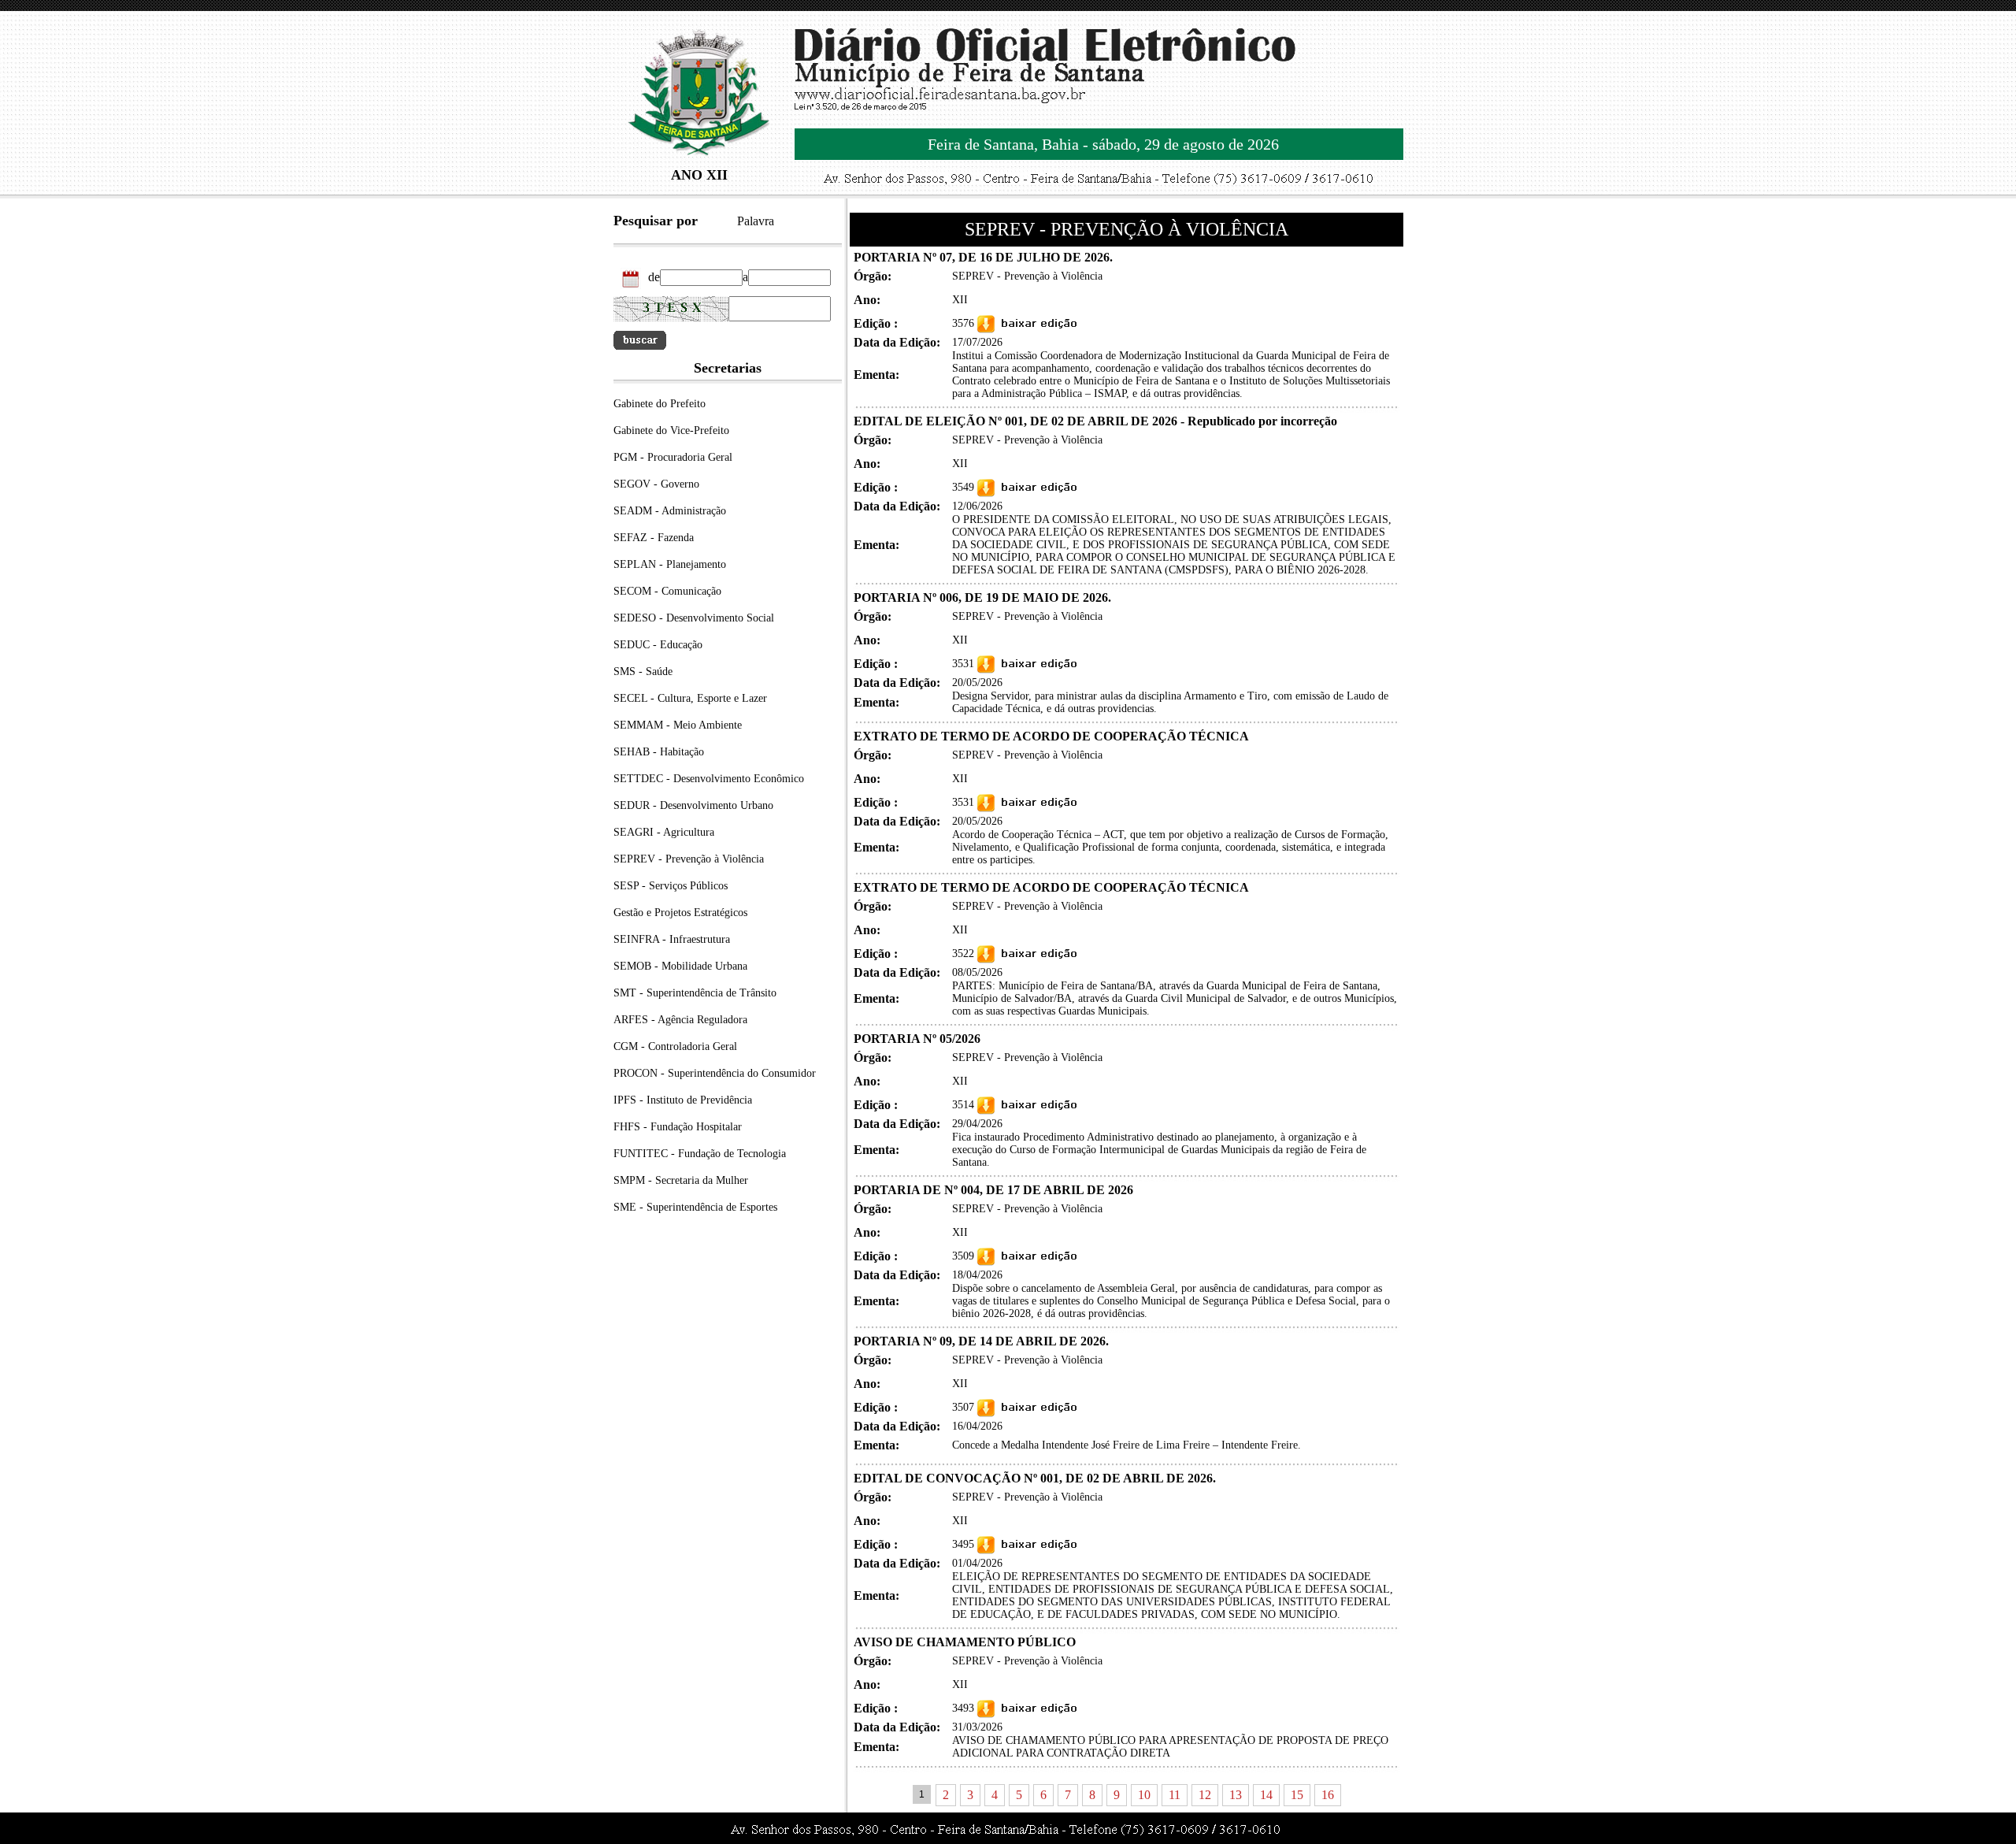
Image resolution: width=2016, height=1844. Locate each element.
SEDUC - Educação (658, 645)
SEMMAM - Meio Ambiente (678, 725)
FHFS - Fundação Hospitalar (678, 1127)
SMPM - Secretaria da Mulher (681, 1180)
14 (1266, 1795)
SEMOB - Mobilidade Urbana (680, 966)
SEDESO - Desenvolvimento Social (694, 618)
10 (1144, 1795)
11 (1175, 1795)
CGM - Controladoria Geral (675, 1046)
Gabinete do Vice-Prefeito (671, 430)
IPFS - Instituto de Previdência (683, 1100)
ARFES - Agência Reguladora (680, 1020)
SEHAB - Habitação (659, 752)
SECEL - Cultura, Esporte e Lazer (690, 698)
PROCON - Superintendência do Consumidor (715, 1073)
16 (1328, 1795)
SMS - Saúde (643, 672)
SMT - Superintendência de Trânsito (695, 993)
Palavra (756, 221)
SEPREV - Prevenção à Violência (689, 859)
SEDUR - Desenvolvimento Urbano (693, 805)
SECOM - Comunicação (667, 591)
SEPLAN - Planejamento (670, 564)
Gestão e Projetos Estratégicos (680, 913)
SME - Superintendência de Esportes (695, 1207)
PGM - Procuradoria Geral (673, 457)
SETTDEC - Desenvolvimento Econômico (709, 779)
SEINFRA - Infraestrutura (672, 939)
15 (1297, 1795)
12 (1205, 1795)
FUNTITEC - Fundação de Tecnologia (700, 1154)
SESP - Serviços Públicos (671, 886)
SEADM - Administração (670, 511)
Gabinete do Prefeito (660, 404)
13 (1236, 1795)
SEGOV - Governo (656, 484)
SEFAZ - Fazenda (654, 538)
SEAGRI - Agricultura (664, 832)
